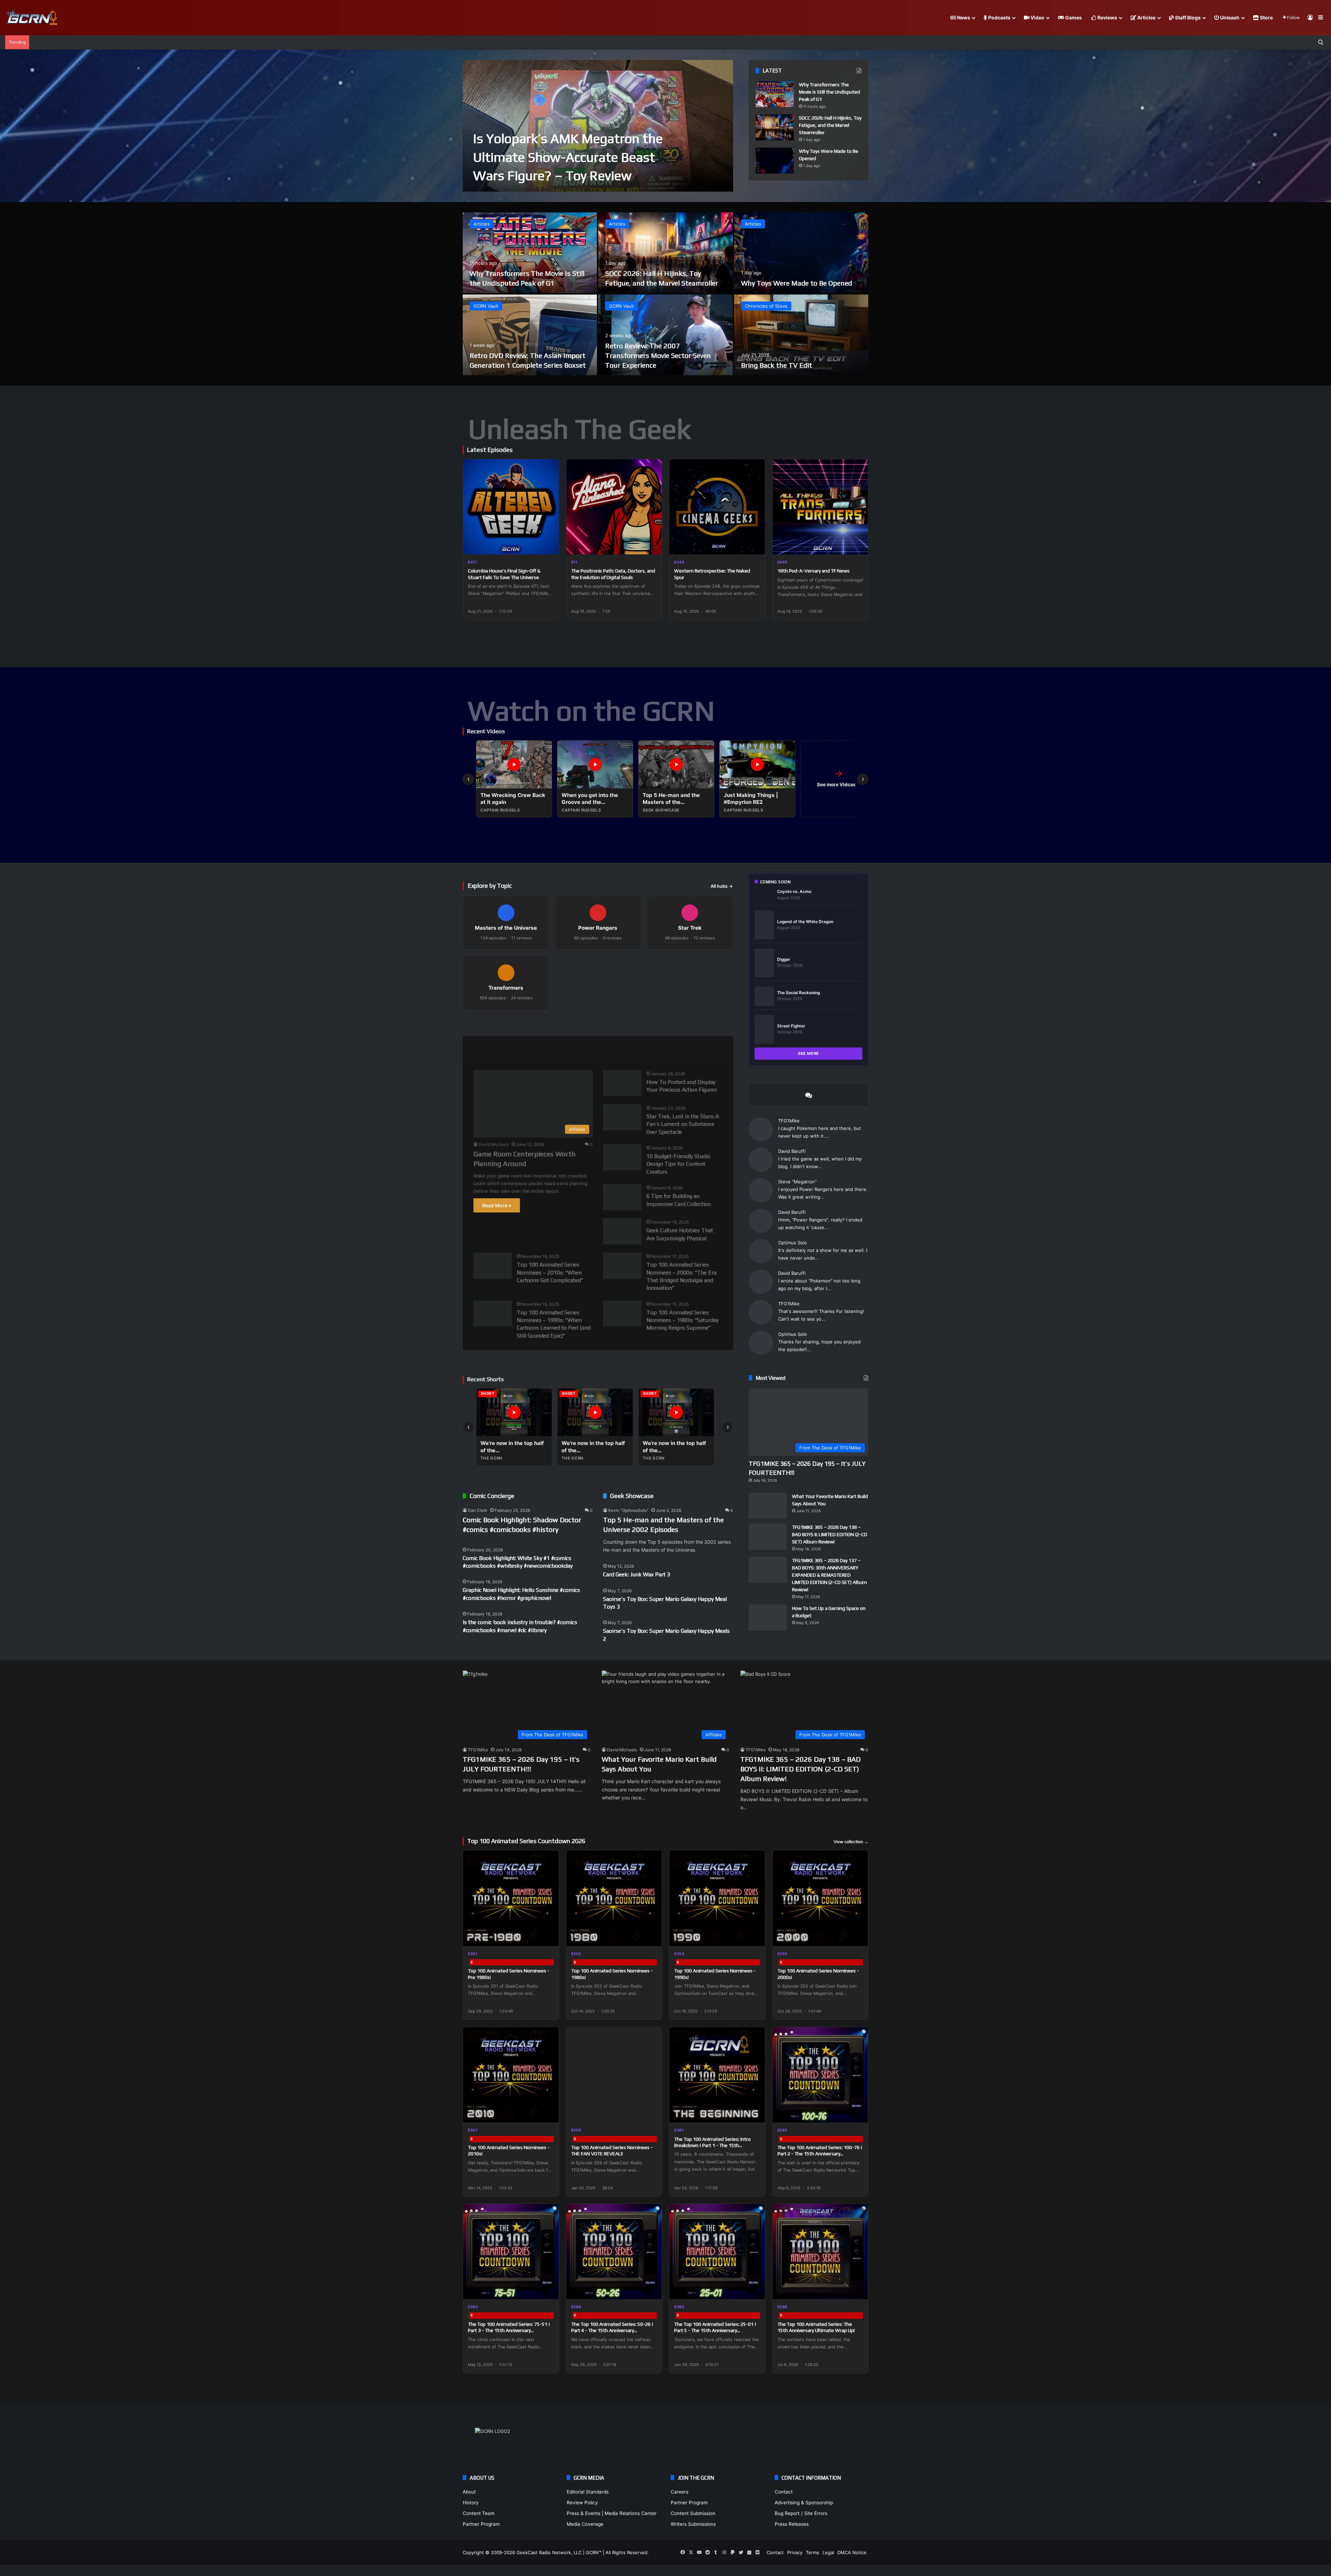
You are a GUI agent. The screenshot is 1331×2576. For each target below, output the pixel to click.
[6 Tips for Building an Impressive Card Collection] (606, 1186)
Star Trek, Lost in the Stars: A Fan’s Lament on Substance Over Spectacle (683, 1122)
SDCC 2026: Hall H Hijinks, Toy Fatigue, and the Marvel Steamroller (830, 125)
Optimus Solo (793, 1228)
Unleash (1229, 17)
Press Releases (792, 2539)
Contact (784, 2507)
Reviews (1107, 17)
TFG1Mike (789, 1121)
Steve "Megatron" (797, 1174)
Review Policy (582, 2517)
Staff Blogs (1187, 17)
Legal (828, 2567)
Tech (588, 1048)
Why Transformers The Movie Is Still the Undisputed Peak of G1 (829, 92)
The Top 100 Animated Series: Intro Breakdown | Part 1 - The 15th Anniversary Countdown (712, 2160)
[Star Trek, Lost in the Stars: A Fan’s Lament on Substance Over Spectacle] (606, 1106)
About (469, 2507)
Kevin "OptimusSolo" (628, 1504)
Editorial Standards (588, 2507)
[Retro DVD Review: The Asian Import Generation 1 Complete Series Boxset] (530, 335)
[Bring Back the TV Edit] (801, 335)
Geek (480, 1048)
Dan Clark (478, 1504)
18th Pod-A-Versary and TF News (814, 571)
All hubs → (722, 886)
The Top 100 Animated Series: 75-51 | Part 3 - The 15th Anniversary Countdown (509, 2345)
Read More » (497, 1205)
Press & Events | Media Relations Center (612, 2528)
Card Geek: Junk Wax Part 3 (637, 1568)
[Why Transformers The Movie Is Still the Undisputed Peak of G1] (775, 94)
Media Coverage (585, 2539)
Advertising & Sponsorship (804, 2517)
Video (1037, 17)
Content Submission (693, 2528)
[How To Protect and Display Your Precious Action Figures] (606, 1074)
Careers (680, 2507)
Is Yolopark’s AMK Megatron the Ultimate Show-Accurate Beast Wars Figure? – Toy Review (568, 157)
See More (808, 1053)
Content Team (479, 2528)
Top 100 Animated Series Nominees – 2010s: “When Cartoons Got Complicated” (550, 1266)
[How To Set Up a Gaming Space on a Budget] (768, 1629)
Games (1073, 17)
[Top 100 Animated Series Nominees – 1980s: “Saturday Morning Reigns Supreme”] (606, 1298)
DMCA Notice (852, 2567)
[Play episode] (549, 545)
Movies (516, 1048)
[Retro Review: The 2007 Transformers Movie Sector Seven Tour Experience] (665, 335)
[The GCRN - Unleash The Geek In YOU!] (31, 18)
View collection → (851, 1857)
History (471, 2517)
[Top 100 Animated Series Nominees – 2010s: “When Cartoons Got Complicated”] (476, 1250)
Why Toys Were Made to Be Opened (797, 283)
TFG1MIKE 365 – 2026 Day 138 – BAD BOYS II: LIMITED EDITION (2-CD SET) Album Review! (830, 1529)
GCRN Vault (486, 306)
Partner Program (481, 2539)
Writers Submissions (693, 2539)
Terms (812, 2567)
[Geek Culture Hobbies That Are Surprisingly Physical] (606, 1218)
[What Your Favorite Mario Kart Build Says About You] (768, 1488)
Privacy (795, 2567)
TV (655, 1048)
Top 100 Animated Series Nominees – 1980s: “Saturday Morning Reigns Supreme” (682, 1314)
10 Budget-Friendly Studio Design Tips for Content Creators (678, 1162)
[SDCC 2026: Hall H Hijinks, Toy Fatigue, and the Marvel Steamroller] (775, 127)
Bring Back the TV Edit (777, 365)
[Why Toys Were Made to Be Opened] (775, 161)
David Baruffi (792, 1147)
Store (1266, 17)
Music (554, 1048)
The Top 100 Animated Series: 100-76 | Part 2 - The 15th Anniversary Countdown (820, 2168)
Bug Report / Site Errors (801, 2528)
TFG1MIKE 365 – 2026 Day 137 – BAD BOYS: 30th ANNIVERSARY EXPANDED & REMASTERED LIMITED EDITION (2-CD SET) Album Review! (829, 1570)
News (963, 17)
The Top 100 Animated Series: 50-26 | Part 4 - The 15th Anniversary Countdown (612, 2345)
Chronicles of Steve (766, 306)
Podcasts (999, 17)
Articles (1146, 17)
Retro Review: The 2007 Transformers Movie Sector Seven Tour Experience (658, 355)
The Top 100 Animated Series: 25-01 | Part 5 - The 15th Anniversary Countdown (715, 2345)
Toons (623, 1048)
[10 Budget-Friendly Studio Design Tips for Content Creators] (606, 1146)
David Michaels (494, 1144)
